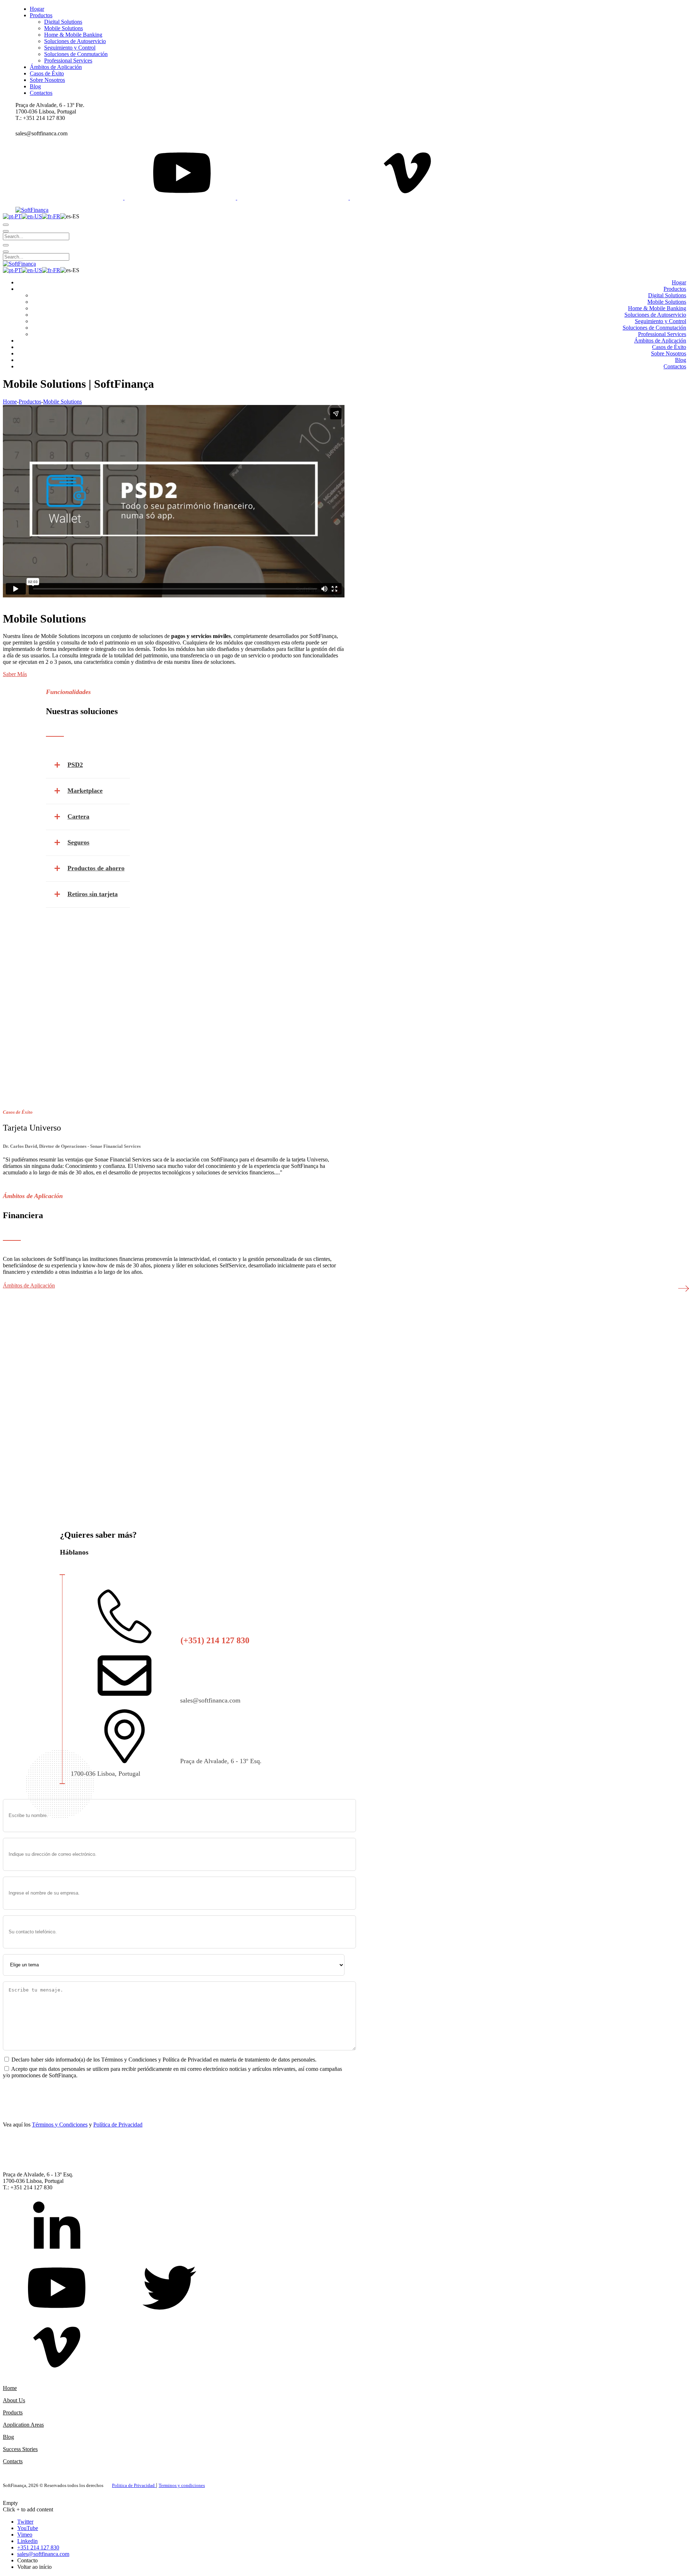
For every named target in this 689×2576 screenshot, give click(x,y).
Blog (8, 2437)
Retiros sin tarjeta (93, 894)
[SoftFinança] (32, 210)
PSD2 (75, 765)
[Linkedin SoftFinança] (57, 2229)
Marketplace (85, 791)
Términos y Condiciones (60, 2125)
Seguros (78, 842)
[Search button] (6, 225)
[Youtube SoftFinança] (57, 2289)
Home (10, 402)
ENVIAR (21, 2090)
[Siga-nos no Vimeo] (57, 2348)
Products (13, 2412)
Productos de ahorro (96, 868)
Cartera (78, 816)
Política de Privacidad (118, 2125)
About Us (14, 2400)
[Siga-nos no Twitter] (169, 2289)
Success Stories (20, 2449)
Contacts (13, 2461)
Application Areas (23, 2425)
